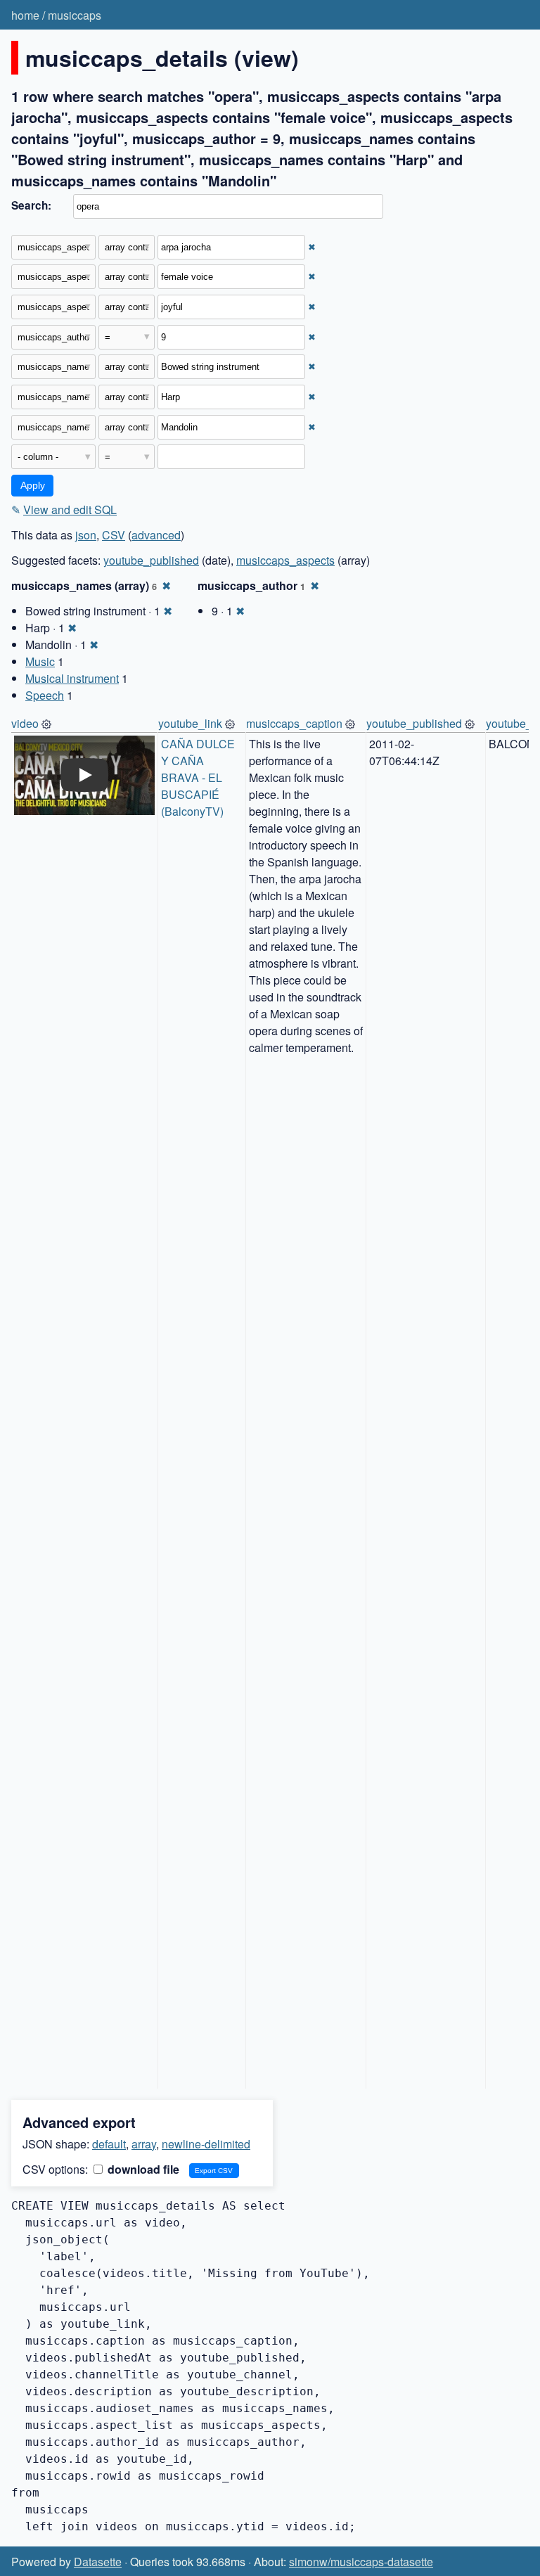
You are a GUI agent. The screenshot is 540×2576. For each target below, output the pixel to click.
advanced (156, 535)
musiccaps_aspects (285, 560)
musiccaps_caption (294, 723)
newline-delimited (206, 2144)
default (109, 2144)
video (25, 723)
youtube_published (151, 560)
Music (40, 661)
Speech (45, 695)
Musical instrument (72, 678)
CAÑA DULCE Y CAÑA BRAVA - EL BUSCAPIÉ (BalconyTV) (199, 777)
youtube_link (190, 723)
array (144, 2144)
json (86, 535)
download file (142, 2169)
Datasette (98, 2562)
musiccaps (75, 15)
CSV (114, 535)
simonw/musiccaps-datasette (361, 2562)
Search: (31, 205)
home (25, 15)
